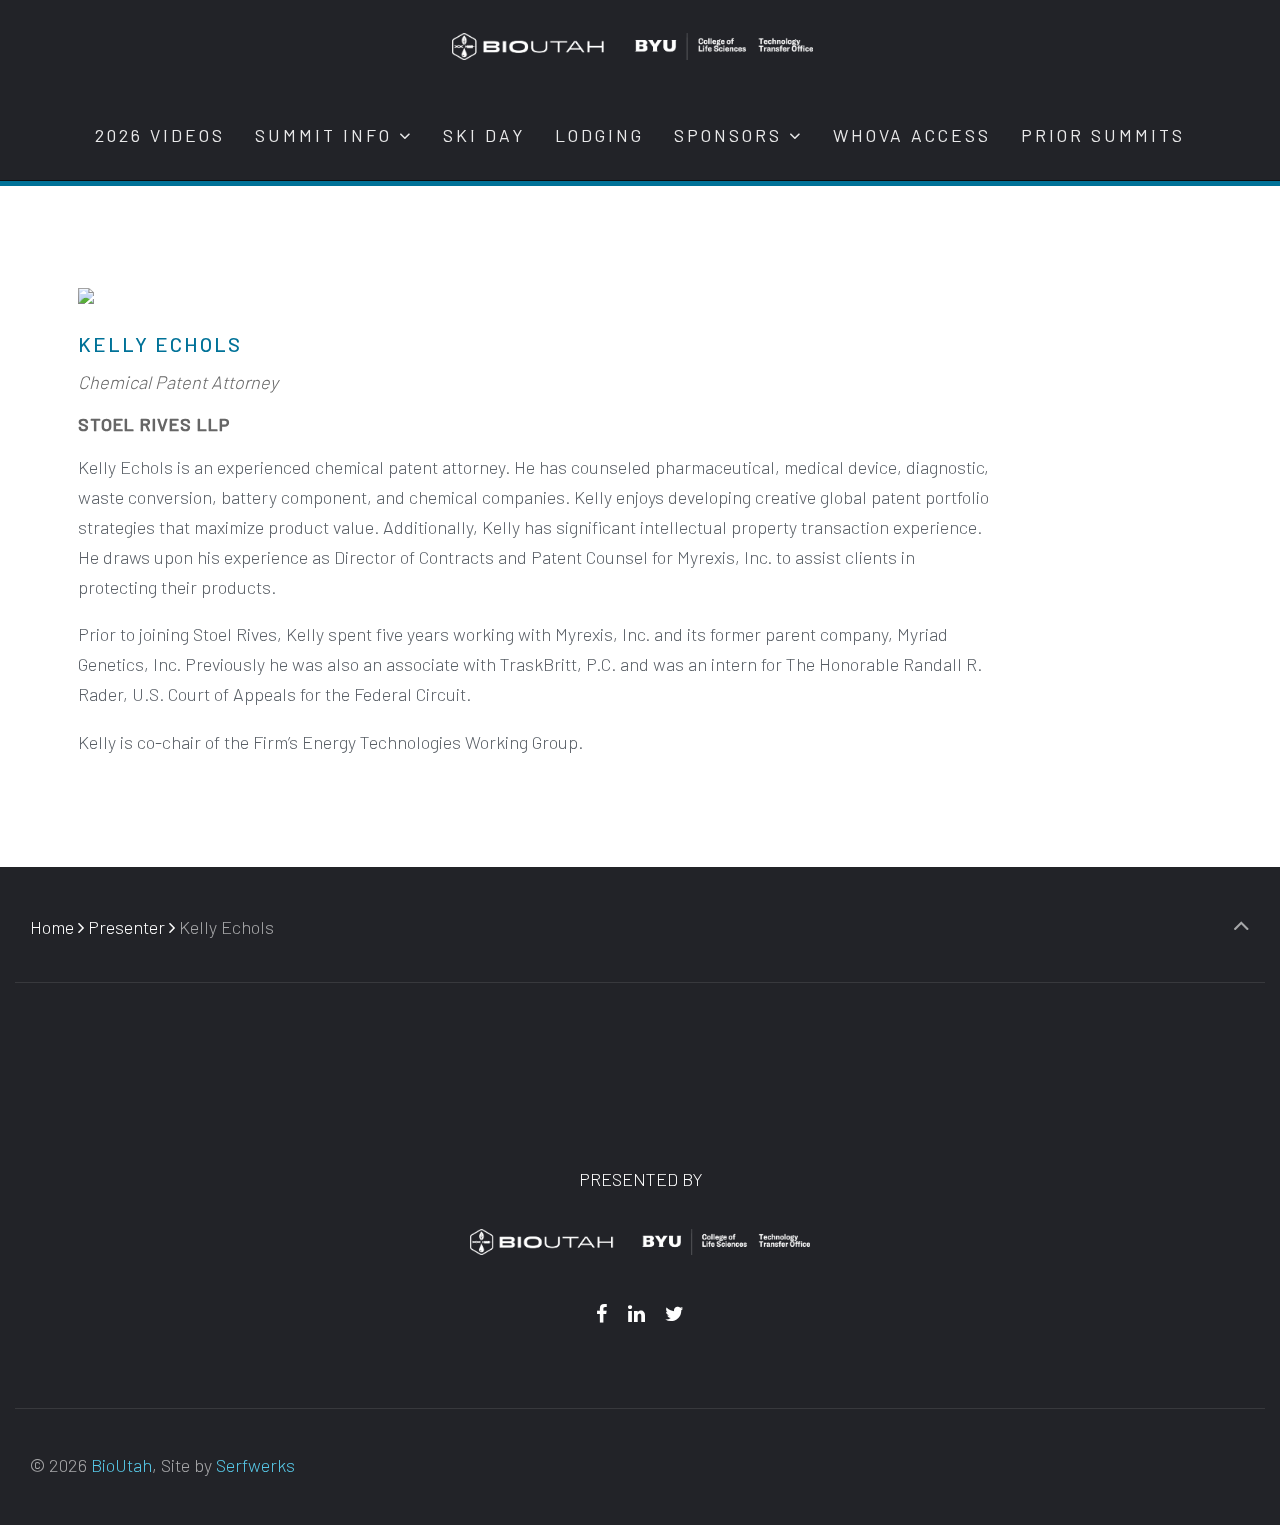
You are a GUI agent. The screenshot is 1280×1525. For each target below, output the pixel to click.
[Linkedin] (636, 1313)
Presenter (126, 927)
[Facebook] (601, 1313)
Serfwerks (255, 1465)
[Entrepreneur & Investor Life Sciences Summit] (633, 45)
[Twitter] (675, 1313)
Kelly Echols (160, 344)
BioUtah (121, 1465)
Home (52, 927)
